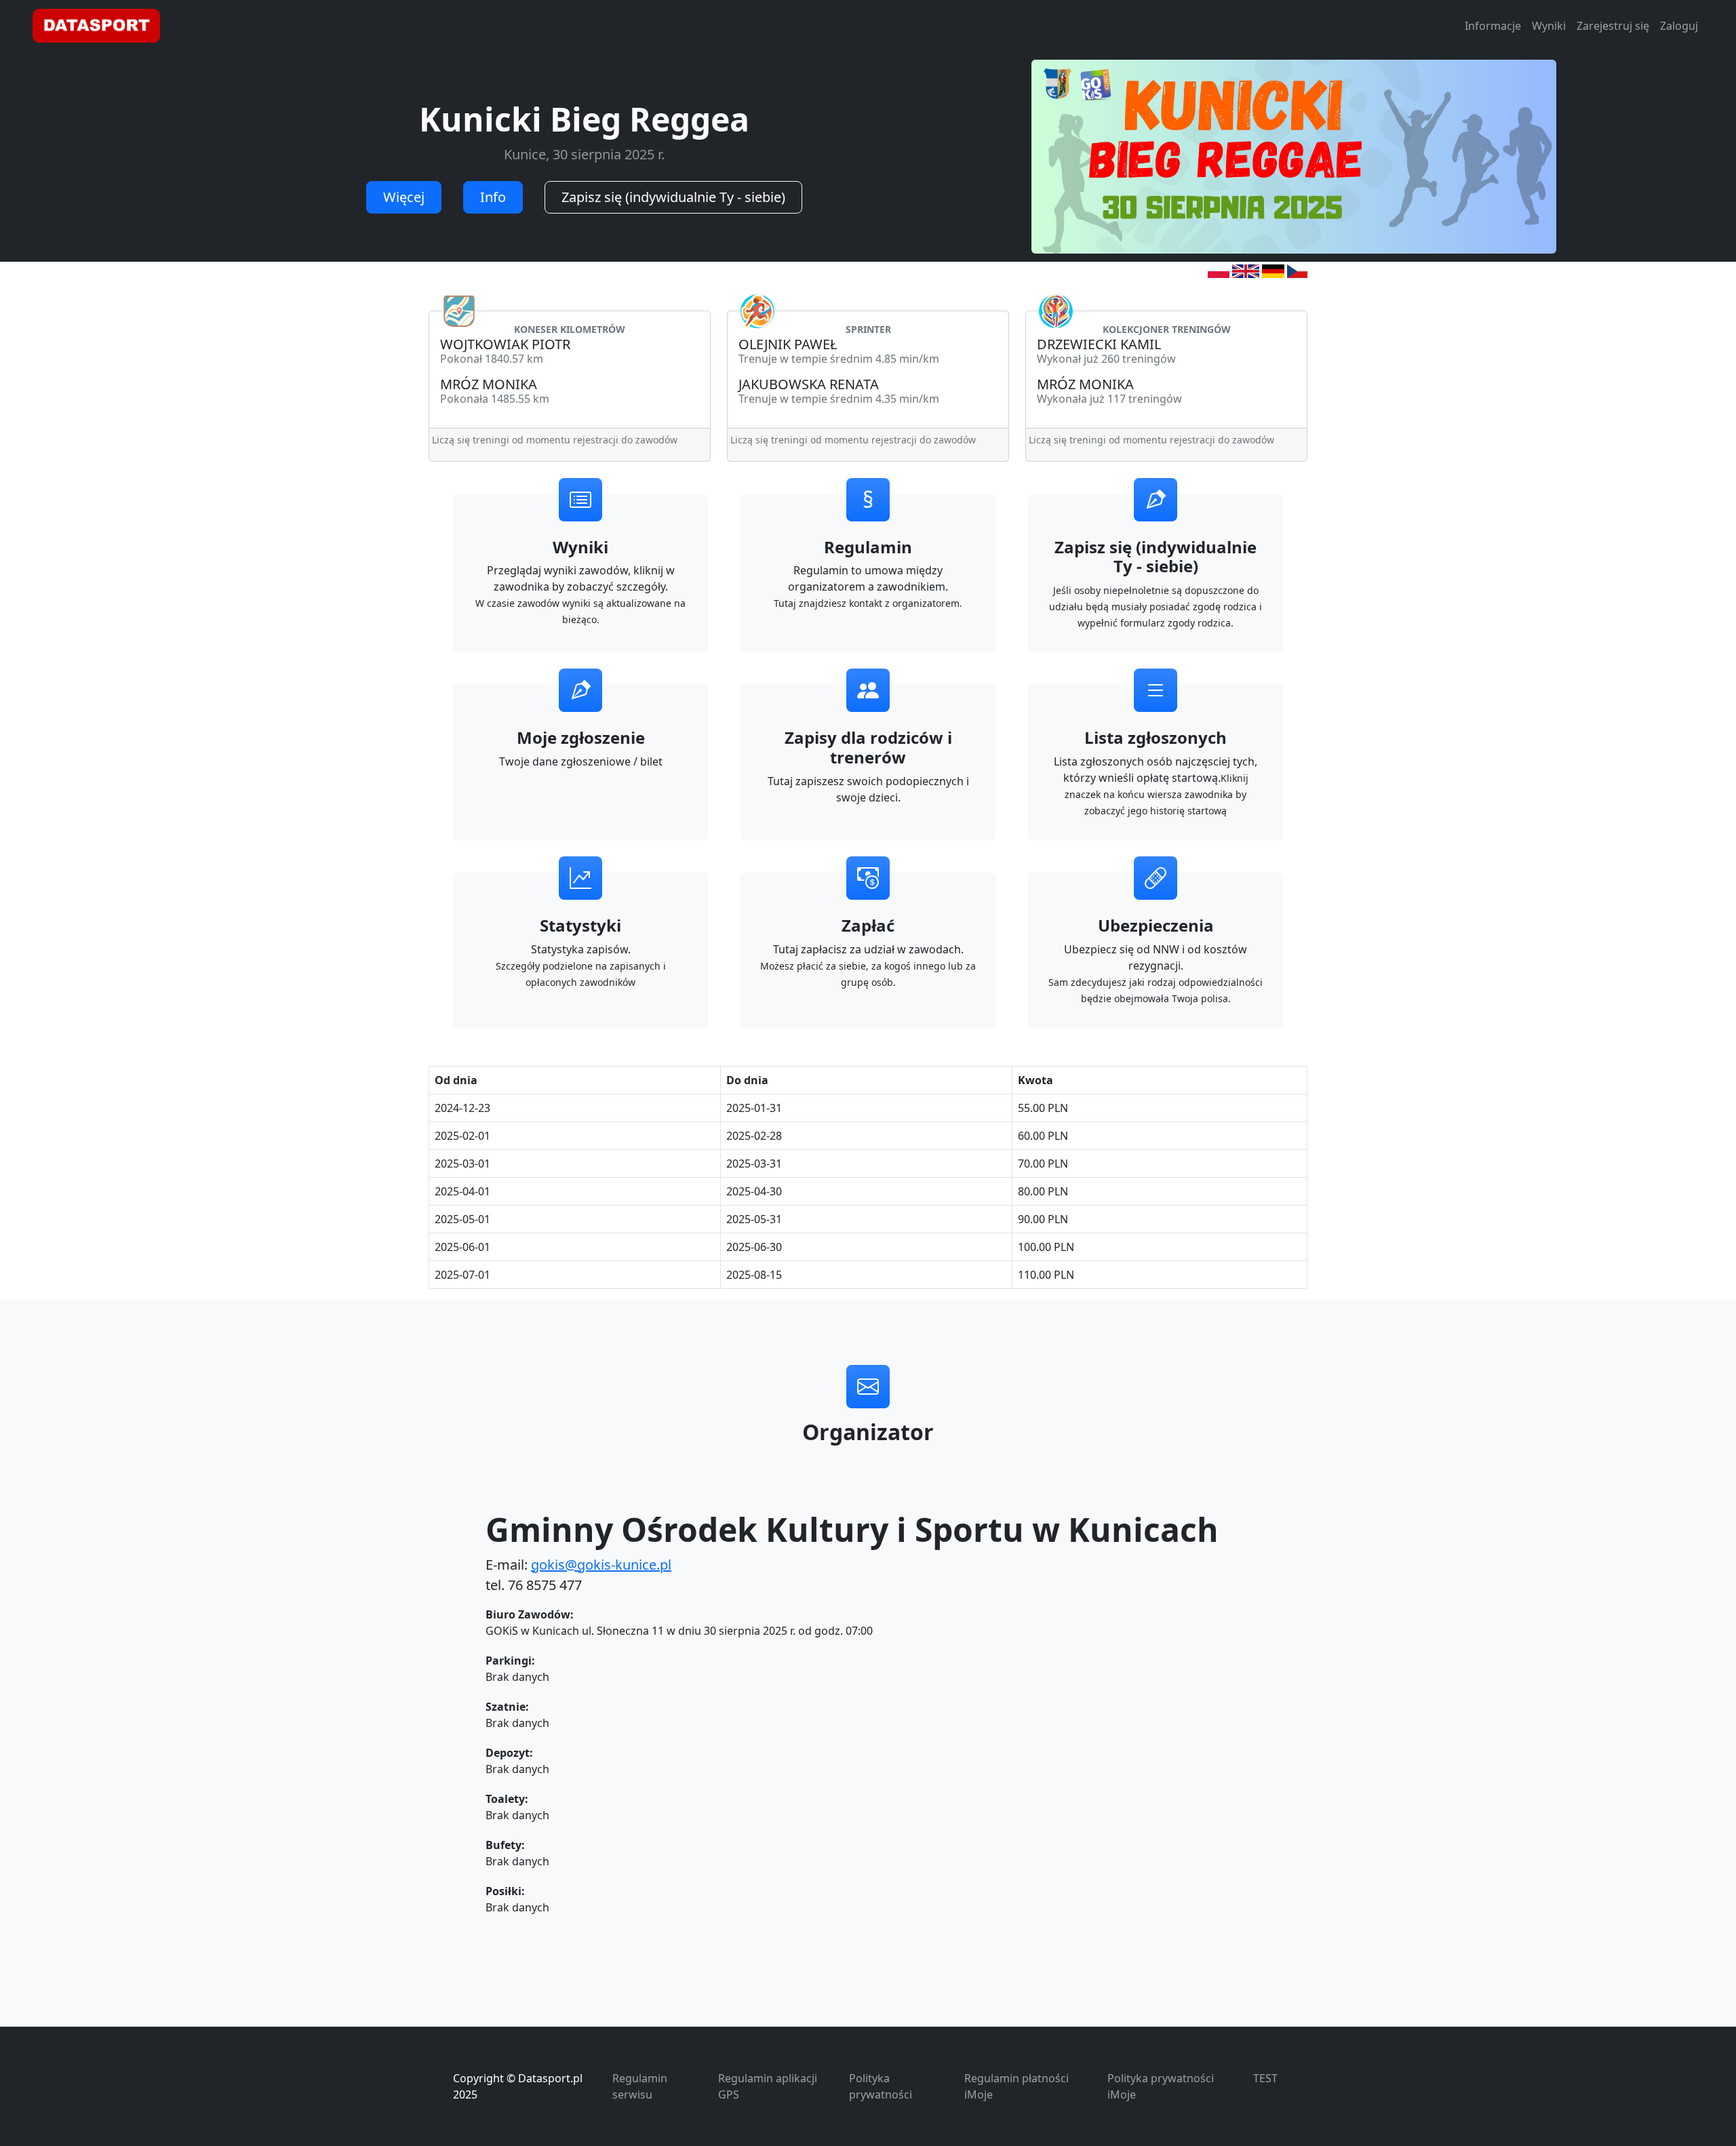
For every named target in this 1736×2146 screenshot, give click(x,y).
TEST (1265, 2078)
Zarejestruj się (1613, 26)
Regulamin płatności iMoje (1017, 2086)
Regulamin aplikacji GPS (768, 2086)
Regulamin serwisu (640, 2086)
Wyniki (1549, 26)
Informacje (1493, 26)
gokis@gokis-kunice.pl (601, 1565)
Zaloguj (1679, 26)
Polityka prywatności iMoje (1161, 2086)
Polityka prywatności (881, 2086)
